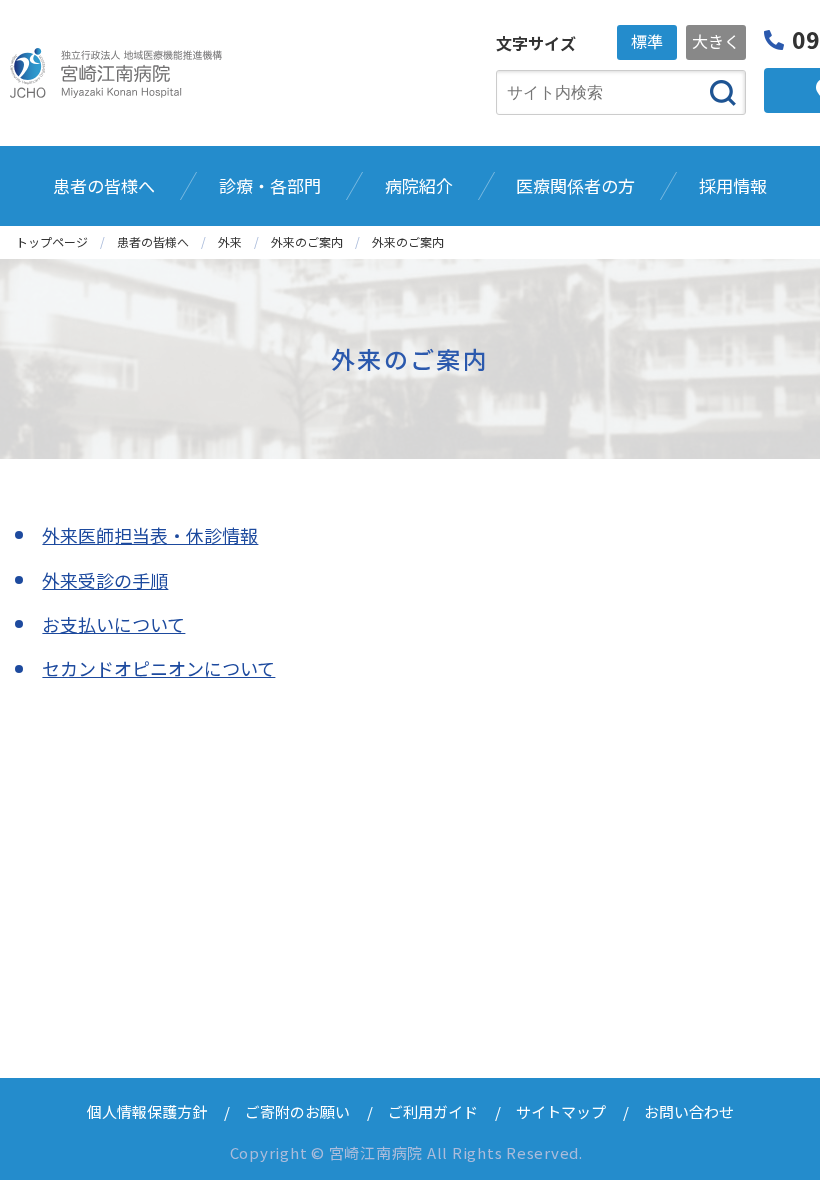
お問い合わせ (689, 1111)
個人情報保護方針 (147, 1111)
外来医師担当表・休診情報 (150, 535)
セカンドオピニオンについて (158, 668)
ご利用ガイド (433, 1111)
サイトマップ (561, 1111)
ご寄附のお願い (297, 1111)
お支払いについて (113, 624)
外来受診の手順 (105, 580)
